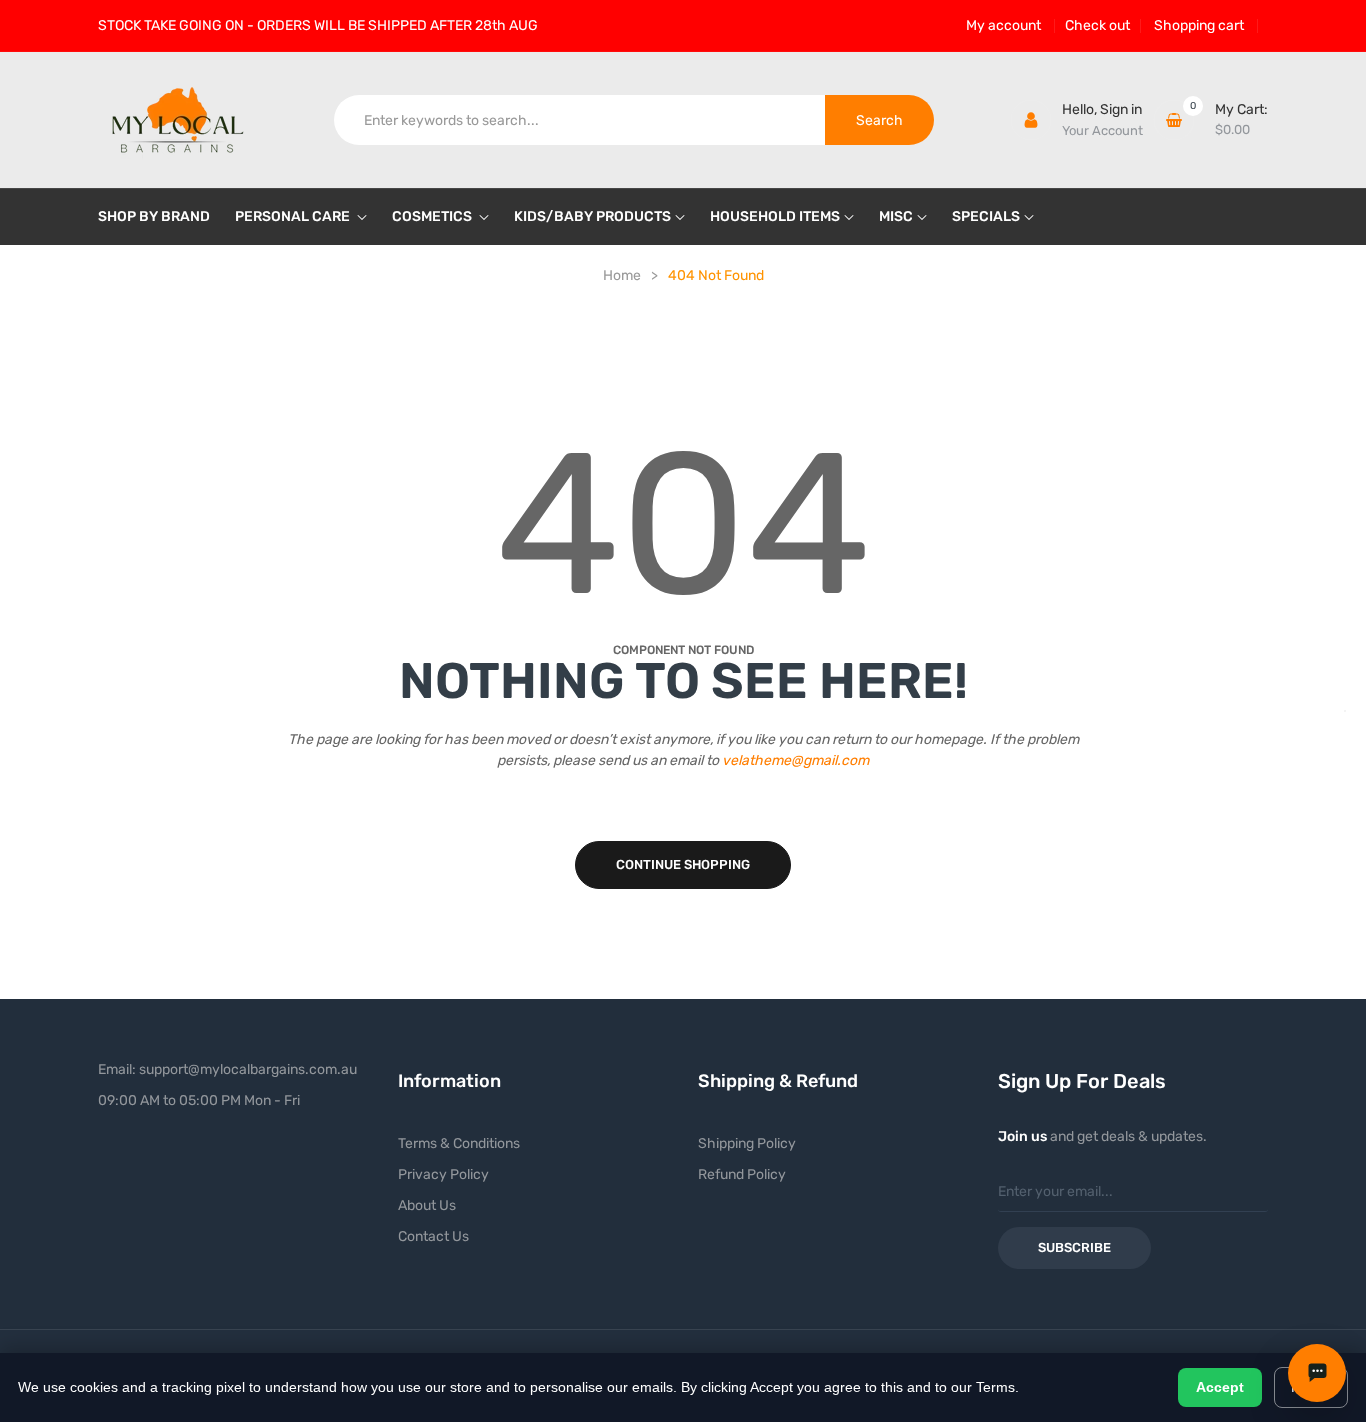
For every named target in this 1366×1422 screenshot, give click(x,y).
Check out (1097, 26)
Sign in (1121, 109)
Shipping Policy (747, 1143)
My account (1003, 26)
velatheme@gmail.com (795, 760)
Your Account (1102, 130)
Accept (1220, 1387)
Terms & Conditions (459, 1143)
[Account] (1031, 120)
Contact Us (433, 1236)
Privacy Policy (443, 1174)
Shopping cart (1199, 26)
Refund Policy (742, 1174)
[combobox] (580, 120)
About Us (427, 1205)
